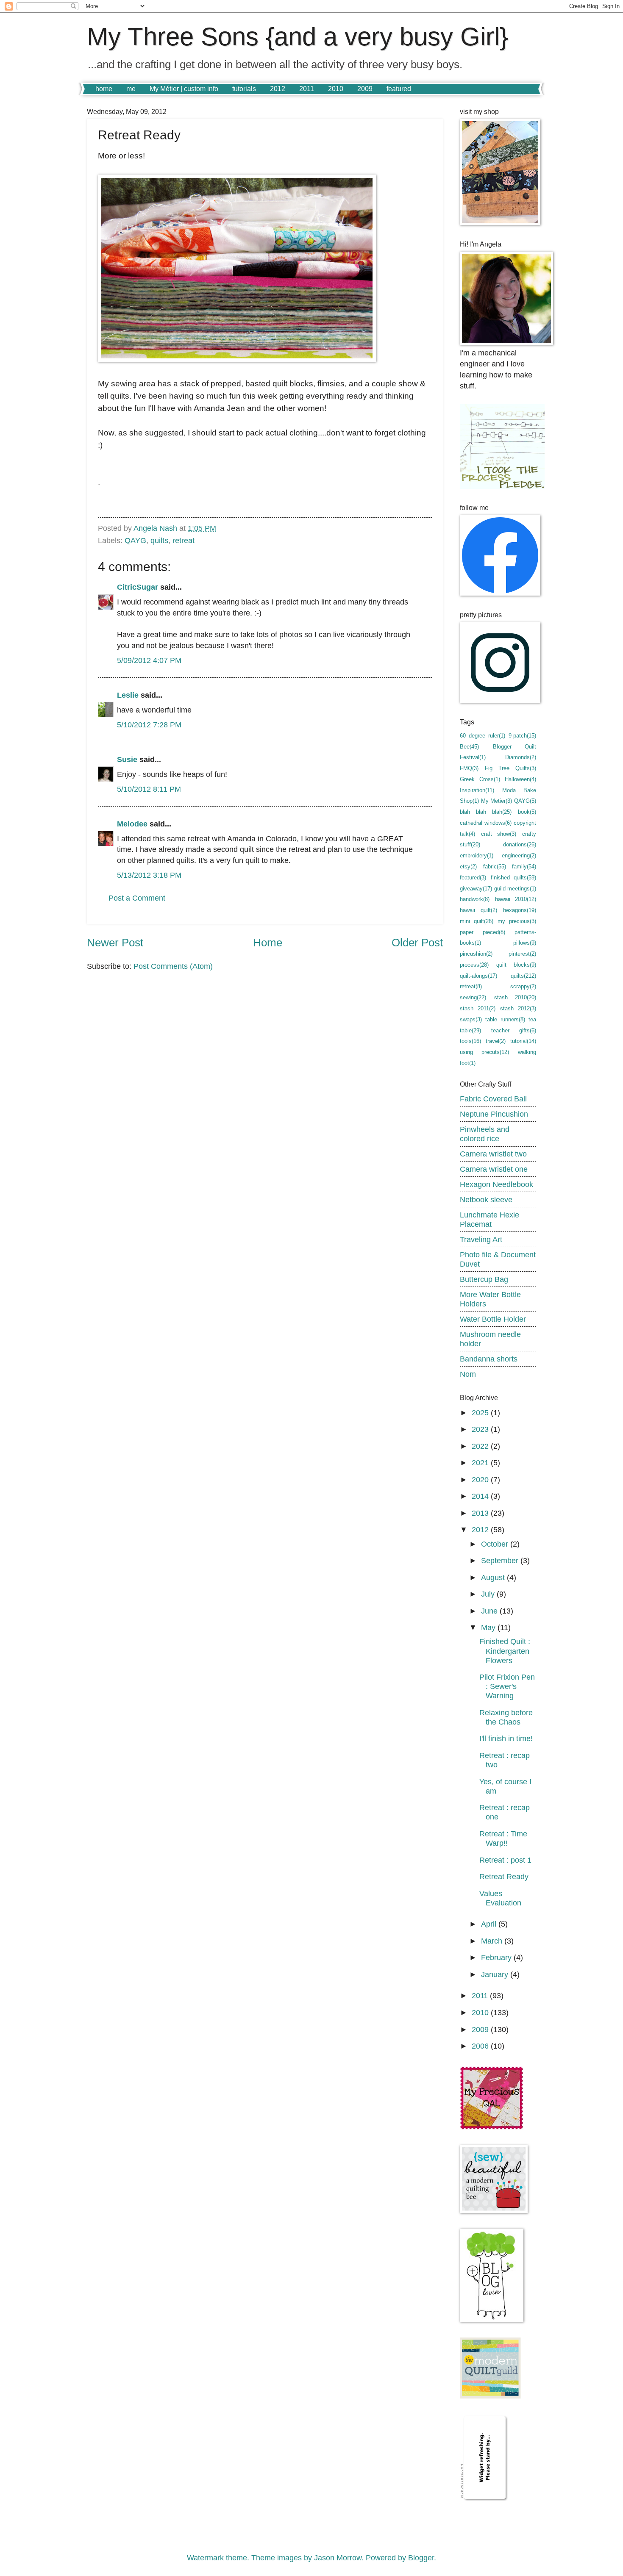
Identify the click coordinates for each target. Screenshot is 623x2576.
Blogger (421, 2558)
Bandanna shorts (489, 1359)
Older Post (417, 943)
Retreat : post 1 (505, 1860)
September (501, 1560)
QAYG (135, 540)
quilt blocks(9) (516, 965)
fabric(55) (495, 867)
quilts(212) (523, 976)
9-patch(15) (522, 736)
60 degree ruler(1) (483, 736)
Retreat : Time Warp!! (503, 1838)
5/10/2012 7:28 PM (149, 725)
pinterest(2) (522, 954)
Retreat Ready (504, 1876)
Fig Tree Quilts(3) (510, 768)
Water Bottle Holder (493, 1319)
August (494, 1577)
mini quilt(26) (477, 921)
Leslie (128, 695)
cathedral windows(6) (486, 823)
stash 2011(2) (478, 1008)
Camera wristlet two (493, 1154)
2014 (481, 1496)
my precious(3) (517, 921)
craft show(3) (499, 834)
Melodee (132, 824)
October (496, 1544)
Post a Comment (137, 898)
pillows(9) (525, 943)
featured (399, 89)
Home (268, 943)
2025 (481, 1413)
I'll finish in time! (506, 1738)
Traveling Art (481, 1239)
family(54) (524, 867)
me (131, 89)
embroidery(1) (477, 855)
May (489, 1627)
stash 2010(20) (515, 997)
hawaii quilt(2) (478, 910)
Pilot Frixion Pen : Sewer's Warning (507, 1686)
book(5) (527, 812)
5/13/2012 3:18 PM (149, 875)
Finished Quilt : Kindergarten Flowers (505, 1651)
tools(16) (470, 1041)
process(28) (474, 965)
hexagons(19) (520, 910)
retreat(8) (471, 986)
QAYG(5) (525, 801)
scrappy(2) (523, 986)
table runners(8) (505, 1019)
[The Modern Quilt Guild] (490, 2396)
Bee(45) (469, 747)
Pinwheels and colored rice (485, 1134)
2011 (307, 89)
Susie (127, 759)
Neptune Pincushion (494, 1114)
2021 (481, 1463)
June (490, 1611)
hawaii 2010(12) (516, 899)
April (490, 1924)
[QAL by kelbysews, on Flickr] (492, 2127)
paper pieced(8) (483, 932)
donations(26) (520, 844)
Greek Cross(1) (480, 779)
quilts (159, 540)
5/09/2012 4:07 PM (149, 660)
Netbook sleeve (486, 1199)
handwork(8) (475, 899)
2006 (481, 2046)
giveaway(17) (476, 889)
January (496, 1974)
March (493, 1941)
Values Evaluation (500, 1898)
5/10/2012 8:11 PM (149, 789)
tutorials (244, 89)
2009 (365, 89)
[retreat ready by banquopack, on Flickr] (237, 359)
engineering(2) (519, 855)
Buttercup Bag (484, 1279)
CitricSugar (138, 587)
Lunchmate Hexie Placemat (489, 1219)
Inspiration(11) (477, 790)
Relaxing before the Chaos (506, 1717)
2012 (278, 89)
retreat (184, 540)
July (489, 1594)
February (497, 1957)
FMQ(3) (469, 768)
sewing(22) (473, 997)
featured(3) (473, 878)
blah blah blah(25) (486, 812)
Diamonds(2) (521, 757)
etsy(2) (468, 867)
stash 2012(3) (518, 1008)
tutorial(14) (523, 1041)
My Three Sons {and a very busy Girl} (298, 37)
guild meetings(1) (515, 889)
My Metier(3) (496, 801)
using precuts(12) (484, 1052)
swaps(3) (471, 1019)
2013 (481, 1513)
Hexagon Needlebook (496, 1184)
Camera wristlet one (494, 1169)
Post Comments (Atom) (173, 966)
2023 (481, 1429)
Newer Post (115, 943)
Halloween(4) (520, 779)
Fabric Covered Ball (493, 1099)
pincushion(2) (476, 954)
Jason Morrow (338, 2558)
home (104, 89)
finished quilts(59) (514, 878)
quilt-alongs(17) (478, 976)
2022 (481, 1446)
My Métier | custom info (184, 89)
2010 (336, 89)
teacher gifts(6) (514, 1030)
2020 (481, 1479)
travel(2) (496, 1041)
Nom (468, 1374)
